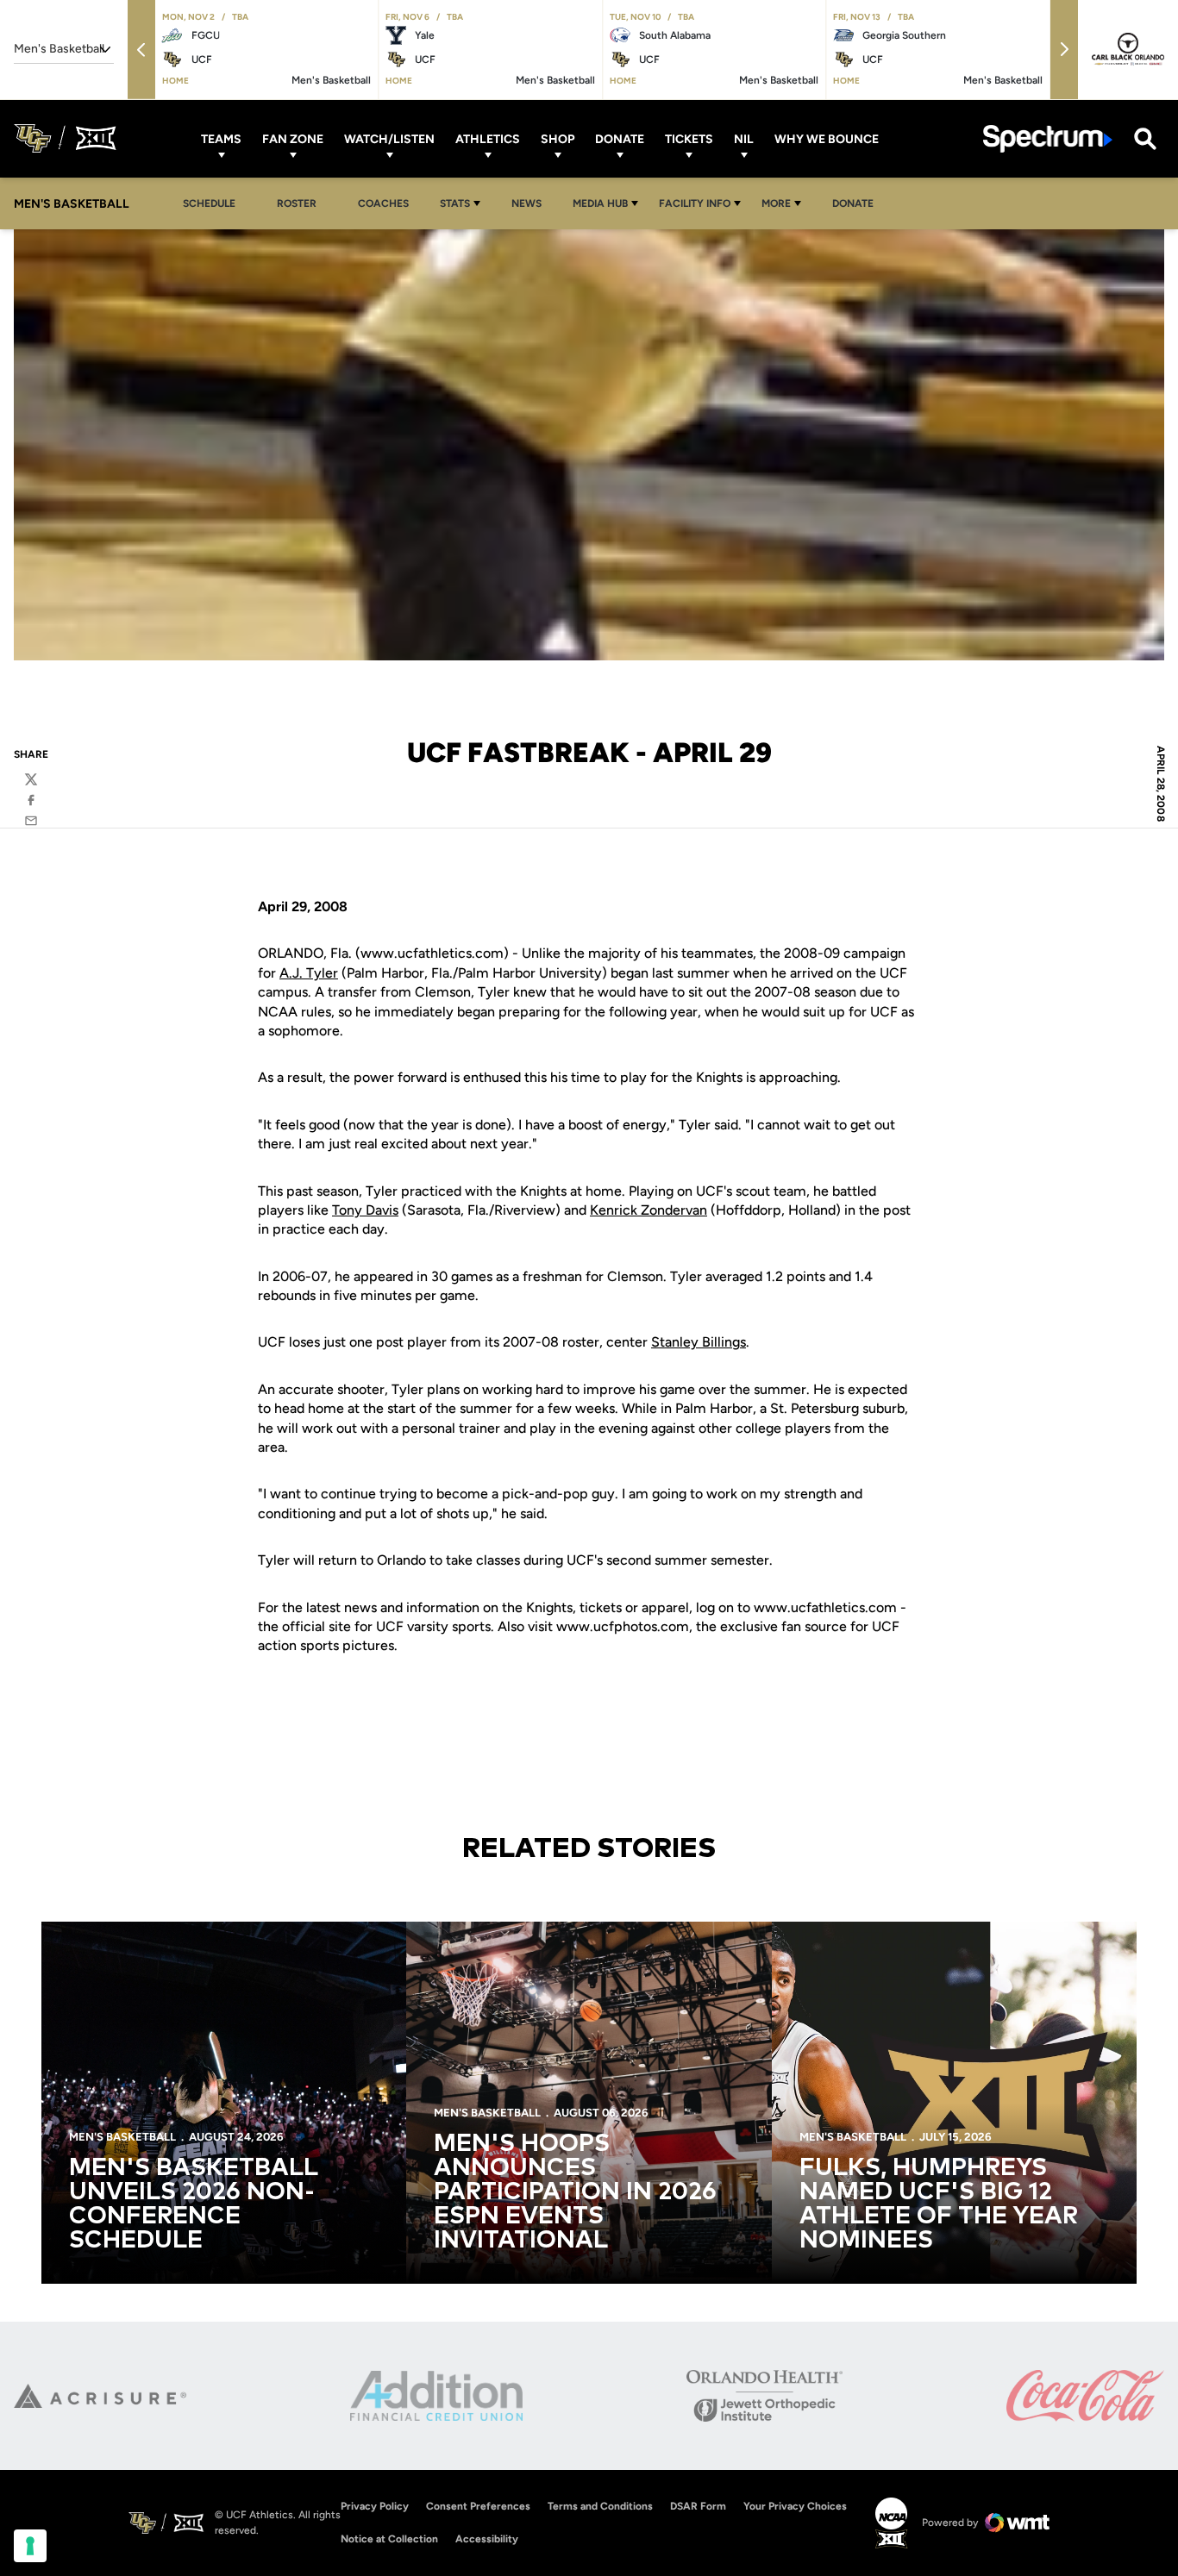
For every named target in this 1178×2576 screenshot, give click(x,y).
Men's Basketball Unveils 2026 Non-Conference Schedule (193, 2204)
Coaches (383, 203)
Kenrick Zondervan (649, 1210)
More (776, 203)
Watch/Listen (389, 138)
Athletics (488, 138)
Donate (620, 138)
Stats (455, 203)
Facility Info (695, 203)
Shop (558, 138)
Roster (297, 203)
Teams (221, 138)
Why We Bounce (827, 138)
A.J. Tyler (309, 973)
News (526, 203)
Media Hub (600, 203)
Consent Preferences (478, 2506)
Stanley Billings (699, 1342)
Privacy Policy (375, 2506)
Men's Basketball (122, 2137)
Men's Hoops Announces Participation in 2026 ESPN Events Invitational (575, 2192)
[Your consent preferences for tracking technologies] (30, 2546)
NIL (744, 138)
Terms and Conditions (600, 2506)
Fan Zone (293, 138)
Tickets (689, 138)
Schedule (209, 203)
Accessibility (487, 2538)
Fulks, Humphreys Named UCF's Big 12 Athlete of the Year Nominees (939, 2204)
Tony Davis (365, 1210)
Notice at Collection (389, 2539)
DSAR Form (698, 2506)
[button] (141, 50)
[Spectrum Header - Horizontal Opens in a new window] (1048, 138)
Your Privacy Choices (795, 2506)
